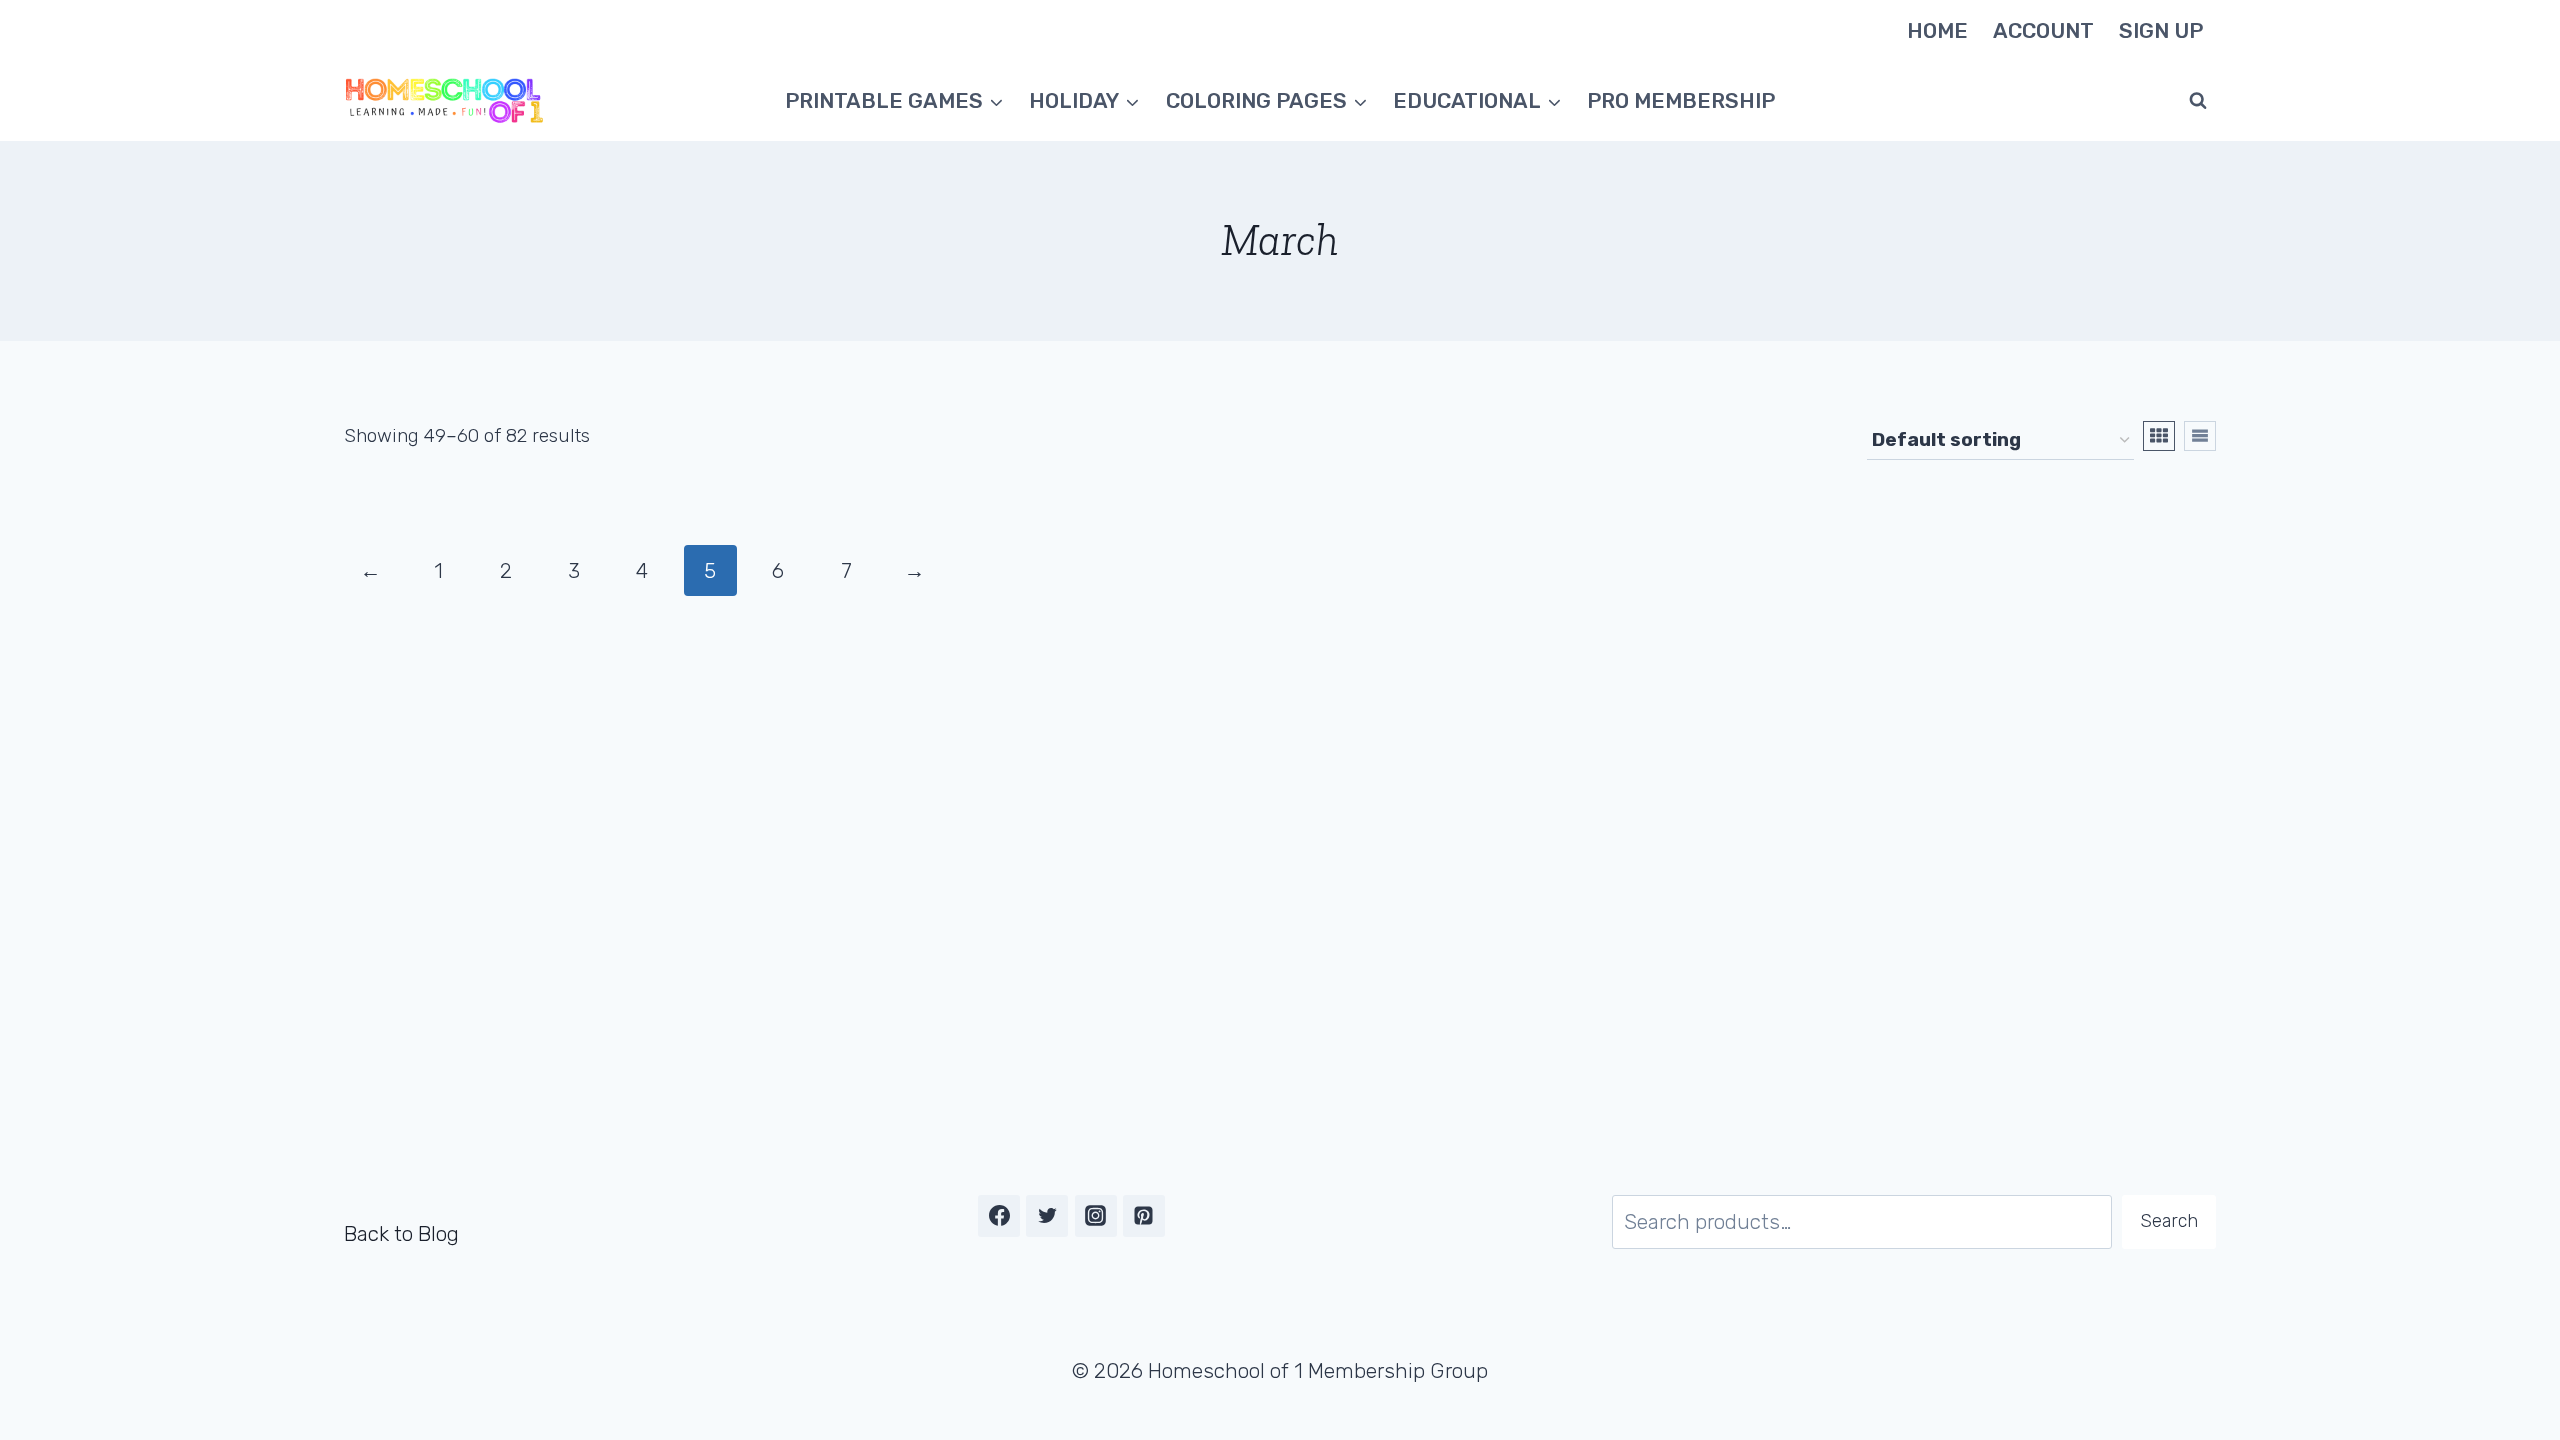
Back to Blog (401, 1233)
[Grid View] (2159, 436)
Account (2043, 30)
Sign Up (2161, 30)
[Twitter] (1047, 1216)
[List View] (2200, 436)
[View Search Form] (2198, 101)
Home (1937, 30)
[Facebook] (999, 1216)
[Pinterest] (1144, 1216)
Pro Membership (1681, 100)
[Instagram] (1096, 1216)
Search (2169, 1221)
